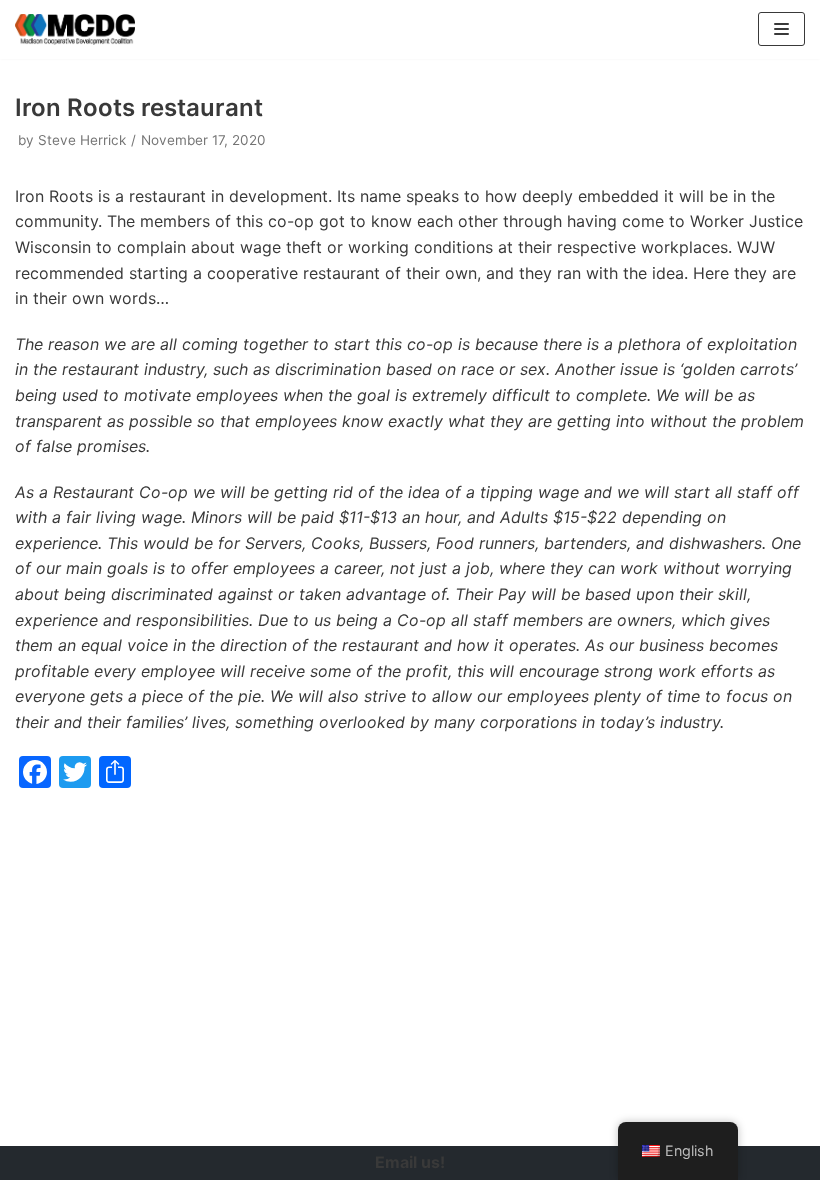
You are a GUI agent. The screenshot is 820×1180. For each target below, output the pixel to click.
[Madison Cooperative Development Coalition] (75, 29)
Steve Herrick (82, 140)
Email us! (410, 1162)
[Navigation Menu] (781, 29)
